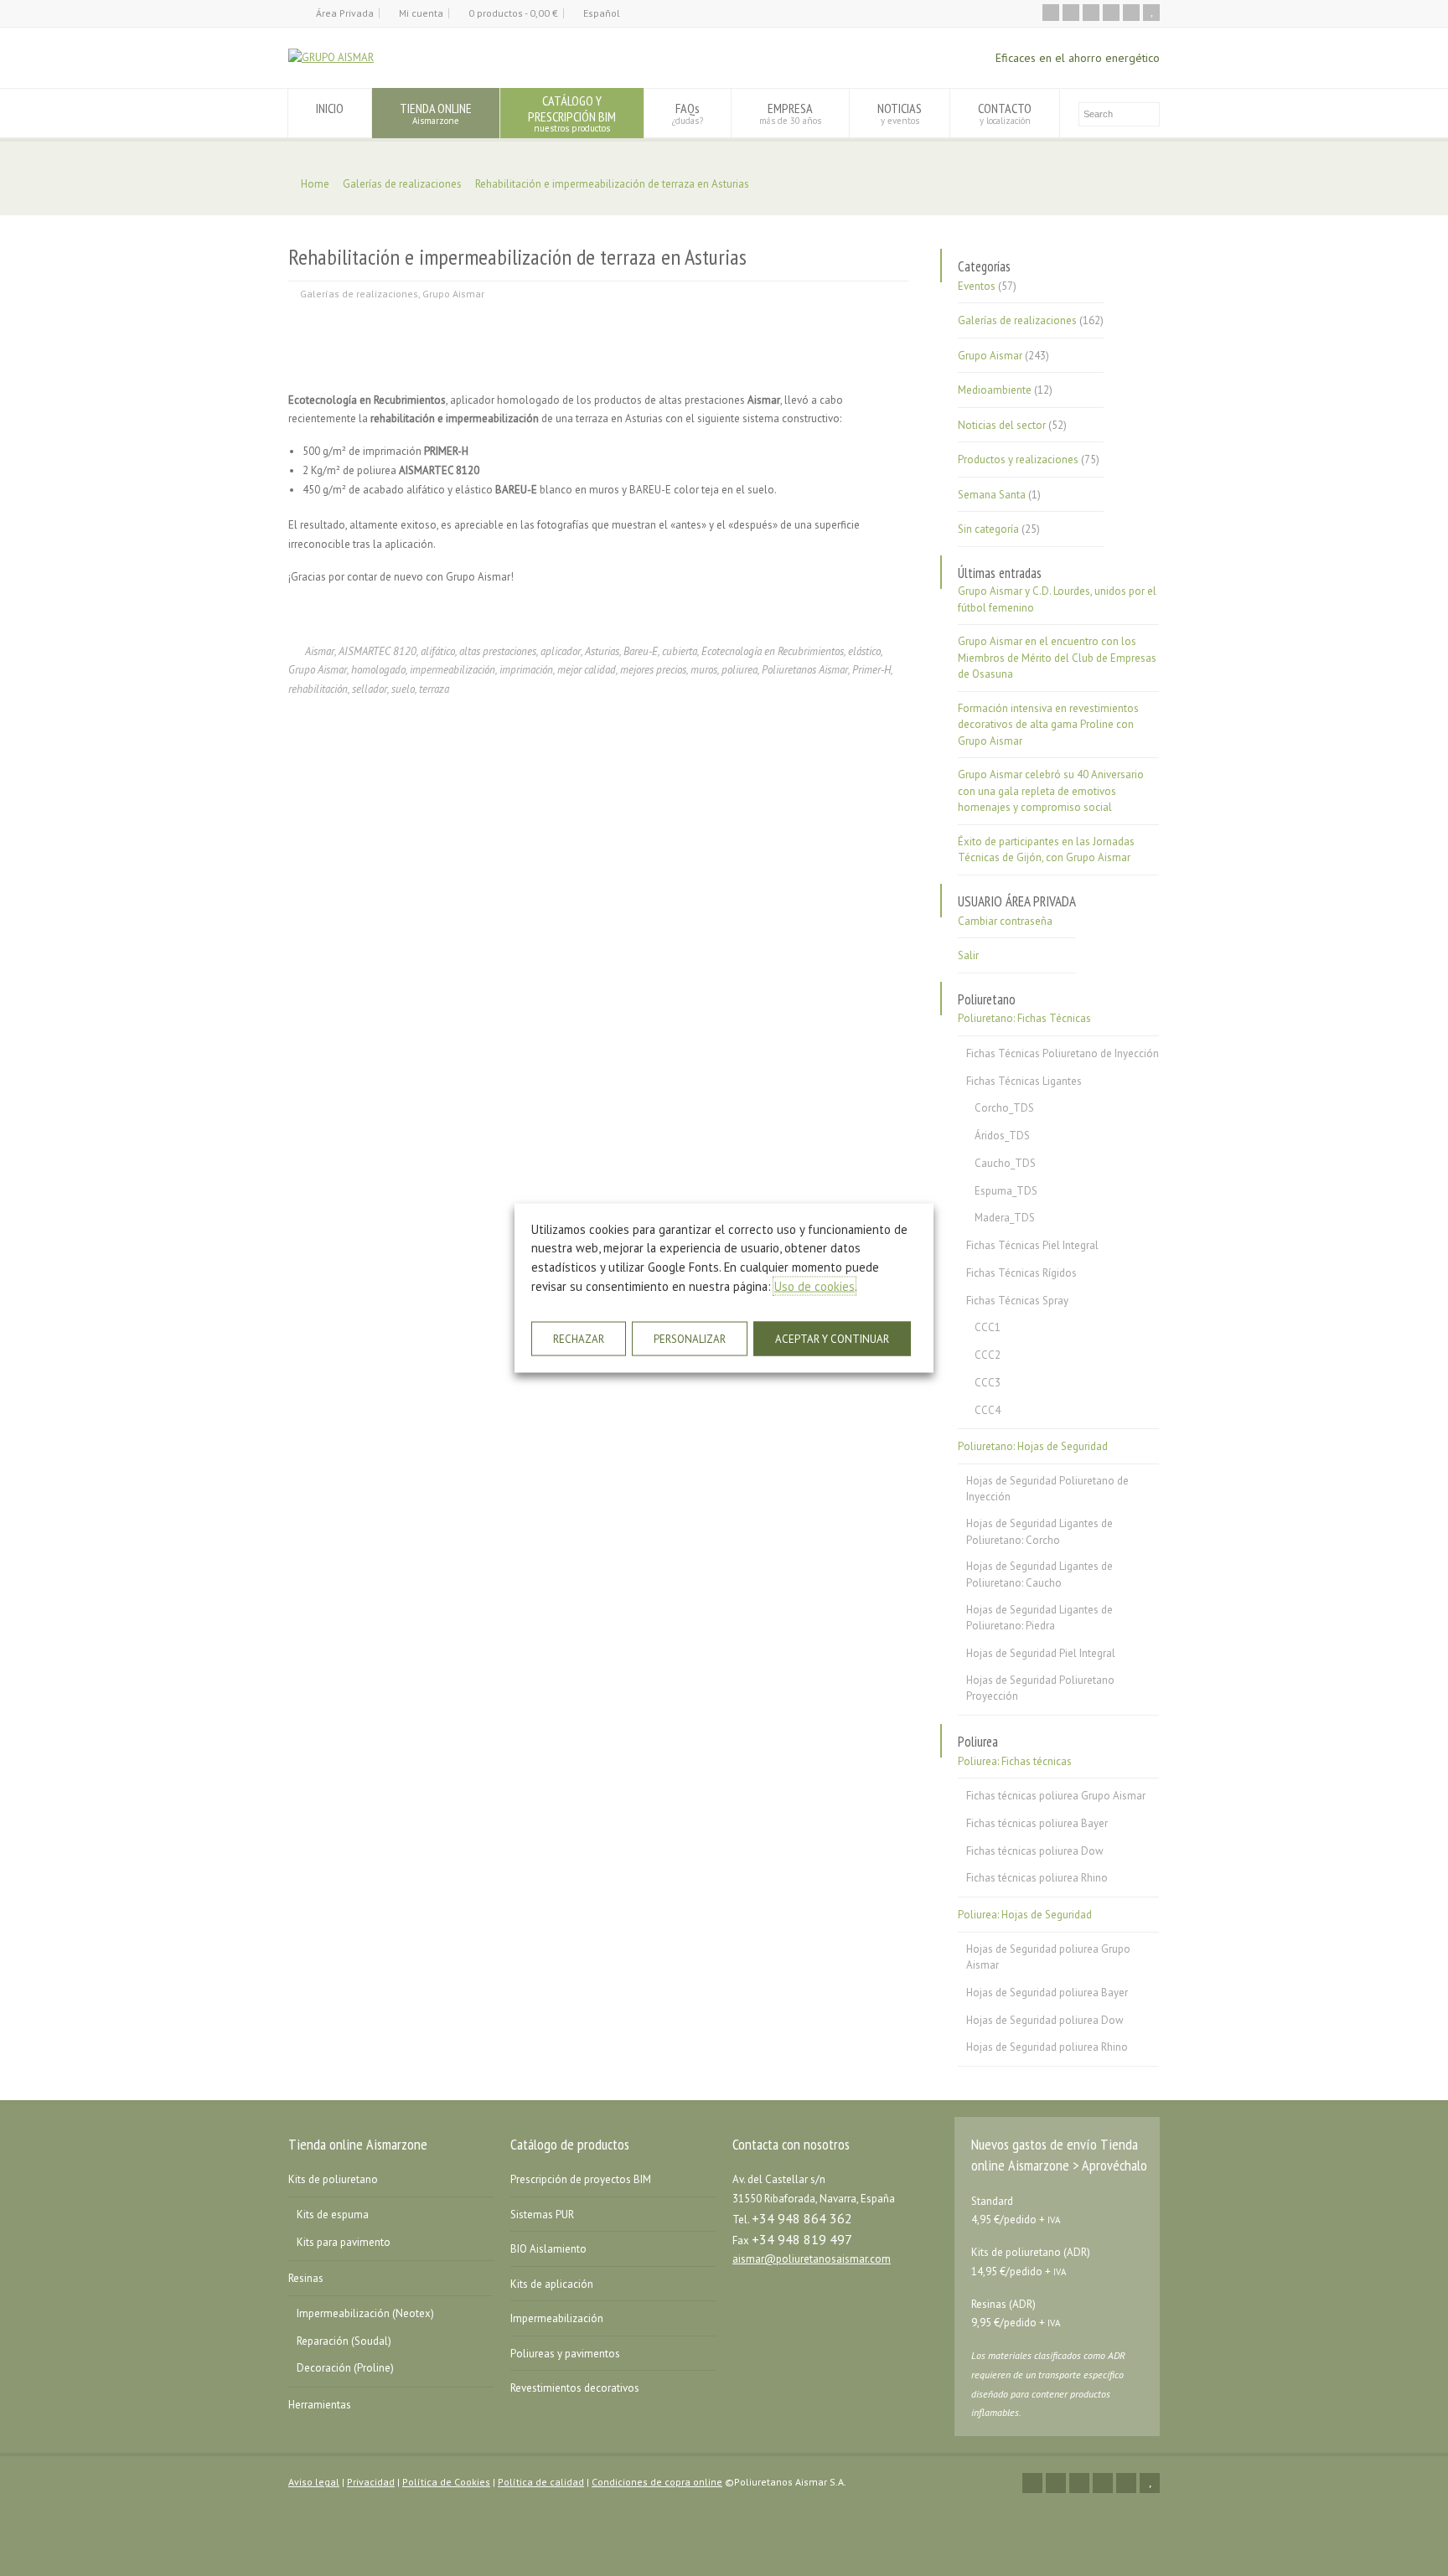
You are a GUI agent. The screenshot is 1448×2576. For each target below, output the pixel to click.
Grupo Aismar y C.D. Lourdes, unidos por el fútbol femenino (1057, 599)
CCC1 (988, 1327)
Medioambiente (995, 390)
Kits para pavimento (344, 2242)
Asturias (602, 651)
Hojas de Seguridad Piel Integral (1041, 1653)
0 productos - (513, 13)
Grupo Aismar (453, 294)
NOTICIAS (900, 113)
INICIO (330, 108)
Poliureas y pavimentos (565, 2354)
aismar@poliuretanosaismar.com (812, 2259)
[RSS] (1051, 13)
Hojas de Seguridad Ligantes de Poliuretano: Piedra (1039, 1618)
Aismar (320, 651)
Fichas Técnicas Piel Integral (1032, 1245)
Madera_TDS (1005, 1218)
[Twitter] (1071, 13)
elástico (864, 651)
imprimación (526, 670)
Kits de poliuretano (333, 2179)
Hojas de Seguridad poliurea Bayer (1047, 1993)
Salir (968, 955)
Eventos (977, 286)
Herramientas (320, 2405)
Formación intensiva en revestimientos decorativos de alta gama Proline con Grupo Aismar (1048, 725)
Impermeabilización (557, 2318)
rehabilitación (318, 689)
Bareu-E (641, 651)
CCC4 (988, 1410)
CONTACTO (1005, 113)
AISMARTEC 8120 (378, 651)
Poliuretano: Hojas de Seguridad (1033, 1446)
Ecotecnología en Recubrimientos (773, 651)
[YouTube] (1151, 13)
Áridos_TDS (1002, 1136)
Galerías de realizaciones (359, 294)
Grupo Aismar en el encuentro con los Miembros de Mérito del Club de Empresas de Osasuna (1057, 658)
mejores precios (653, 670)
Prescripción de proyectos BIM (581, 2179)
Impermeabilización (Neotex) (365, 2313)
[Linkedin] (1111, 13)
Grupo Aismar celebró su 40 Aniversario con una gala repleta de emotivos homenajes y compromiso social (1051, 791)
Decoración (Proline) (345, 2368)
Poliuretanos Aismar (805, 670)
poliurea (740, 670)
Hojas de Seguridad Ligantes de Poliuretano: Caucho (1039, 1575)
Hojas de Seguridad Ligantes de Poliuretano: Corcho (1039, 1532)
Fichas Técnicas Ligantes (1024, 1081)
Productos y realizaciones (1018, 459)
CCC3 (988, 1383)
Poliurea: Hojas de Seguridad (1025, 1915)
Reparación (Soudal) (344, 2341)
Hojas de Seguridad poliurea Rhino (1047, 2047)
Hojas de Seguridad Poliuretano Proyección (1040, 1688)
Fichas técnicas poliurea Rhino (1037, 1878)
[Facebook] (1091, 13)
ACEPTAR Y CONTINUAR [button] (832, 1339)
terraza (434, 689)
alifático (438, 651)
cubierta (680, 651)
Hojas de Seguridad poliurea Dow (1045, 2020)
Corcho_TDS (1004, 1108)
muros (704, 670)
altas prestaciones (498, 651)
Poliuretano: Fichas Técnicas (1024, 1018)
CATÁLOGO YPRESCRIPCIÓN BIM (572, 113)
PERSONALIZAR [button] (690, 1339)
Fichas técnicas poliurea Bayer (1037, 1823)
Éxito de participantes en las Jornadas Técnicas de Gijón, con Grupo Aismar (1046, 850)
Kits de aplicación (552, 2284)
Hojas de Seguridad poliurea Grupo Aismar (1048, 1957)
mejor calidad (587, 670)
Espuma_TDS (1006, 1191)
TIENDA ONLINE (436, 113)
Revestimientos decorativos (575, 2388)
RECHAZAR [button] (579, 1339)
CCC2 (988, 1355)
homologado (378, 670)
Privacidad (371, 2482)
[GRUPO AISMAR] (331, 57)
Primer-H (871, 670)
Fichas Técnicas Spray (1017, 1301)
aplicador (561, 651)
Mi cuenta (421, 13)
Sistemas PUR (542, 2215)
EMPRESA (790, 113)
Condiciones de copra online (657, 2482)
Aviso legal (314, 2482)
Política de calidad (541, 2482)
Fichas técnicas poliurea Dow (1035, 1851)
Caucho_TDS (1005, 1163)
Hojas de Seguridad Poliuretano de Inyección (1047, 1489)
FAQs (688, 113)
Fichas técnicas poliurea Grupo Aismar (1056, 1796)
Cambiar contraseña (1005, 921)
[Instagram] (1131, 13)
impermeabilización (452, 670)
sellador (370, 689)
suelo (403, 689)
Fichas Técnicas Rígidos (1021, 1273)
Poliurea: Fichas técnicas (1015, 1761)
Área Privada (345, 13)
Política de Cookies (446, 2482)
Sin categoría (988, 529)
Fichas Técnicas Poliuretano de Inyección (1063, 1053)
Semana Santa (992, 495)
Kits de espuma (333, 2215)
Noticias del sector (1002, 425)
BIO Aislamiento (548, 2249)
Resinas (306, 2278)
